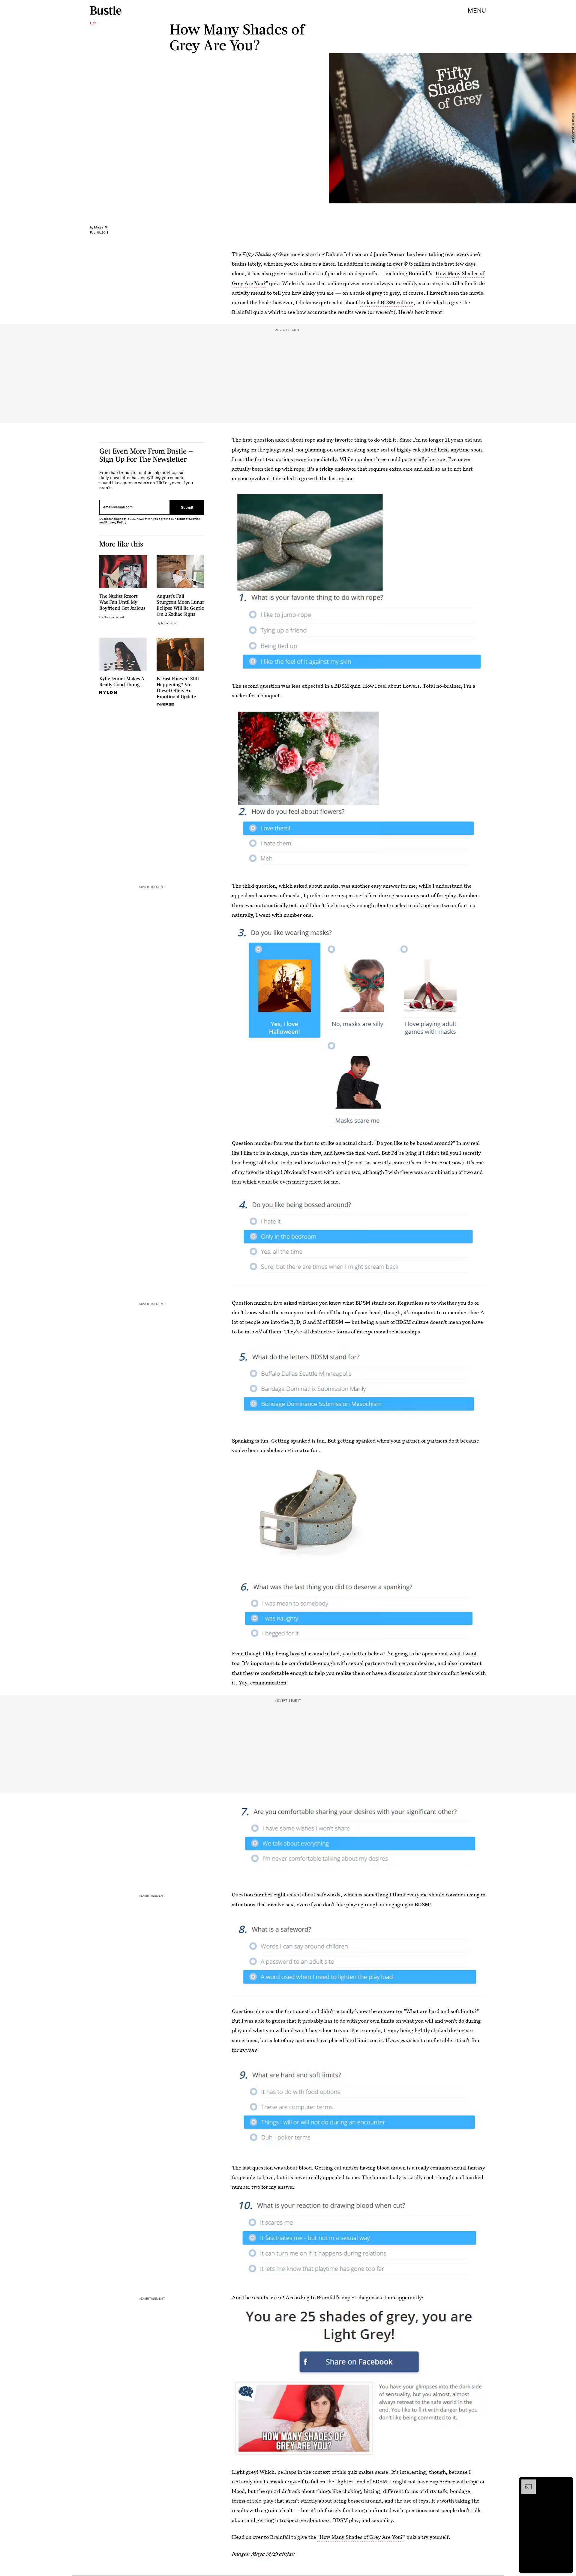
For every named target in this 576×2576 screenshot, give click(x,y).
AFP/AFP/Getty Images (573, 128)
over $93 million (411, 264)
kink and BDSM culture (386, 302)
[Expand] (526, 2482)
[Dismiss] (566, 2482)
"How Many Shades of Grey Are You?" (361, 2537)
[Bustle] (106, 10)
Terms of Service (188, 519)
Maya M (261, 2554)
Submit (187, 507)
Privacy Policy (116, 522)
